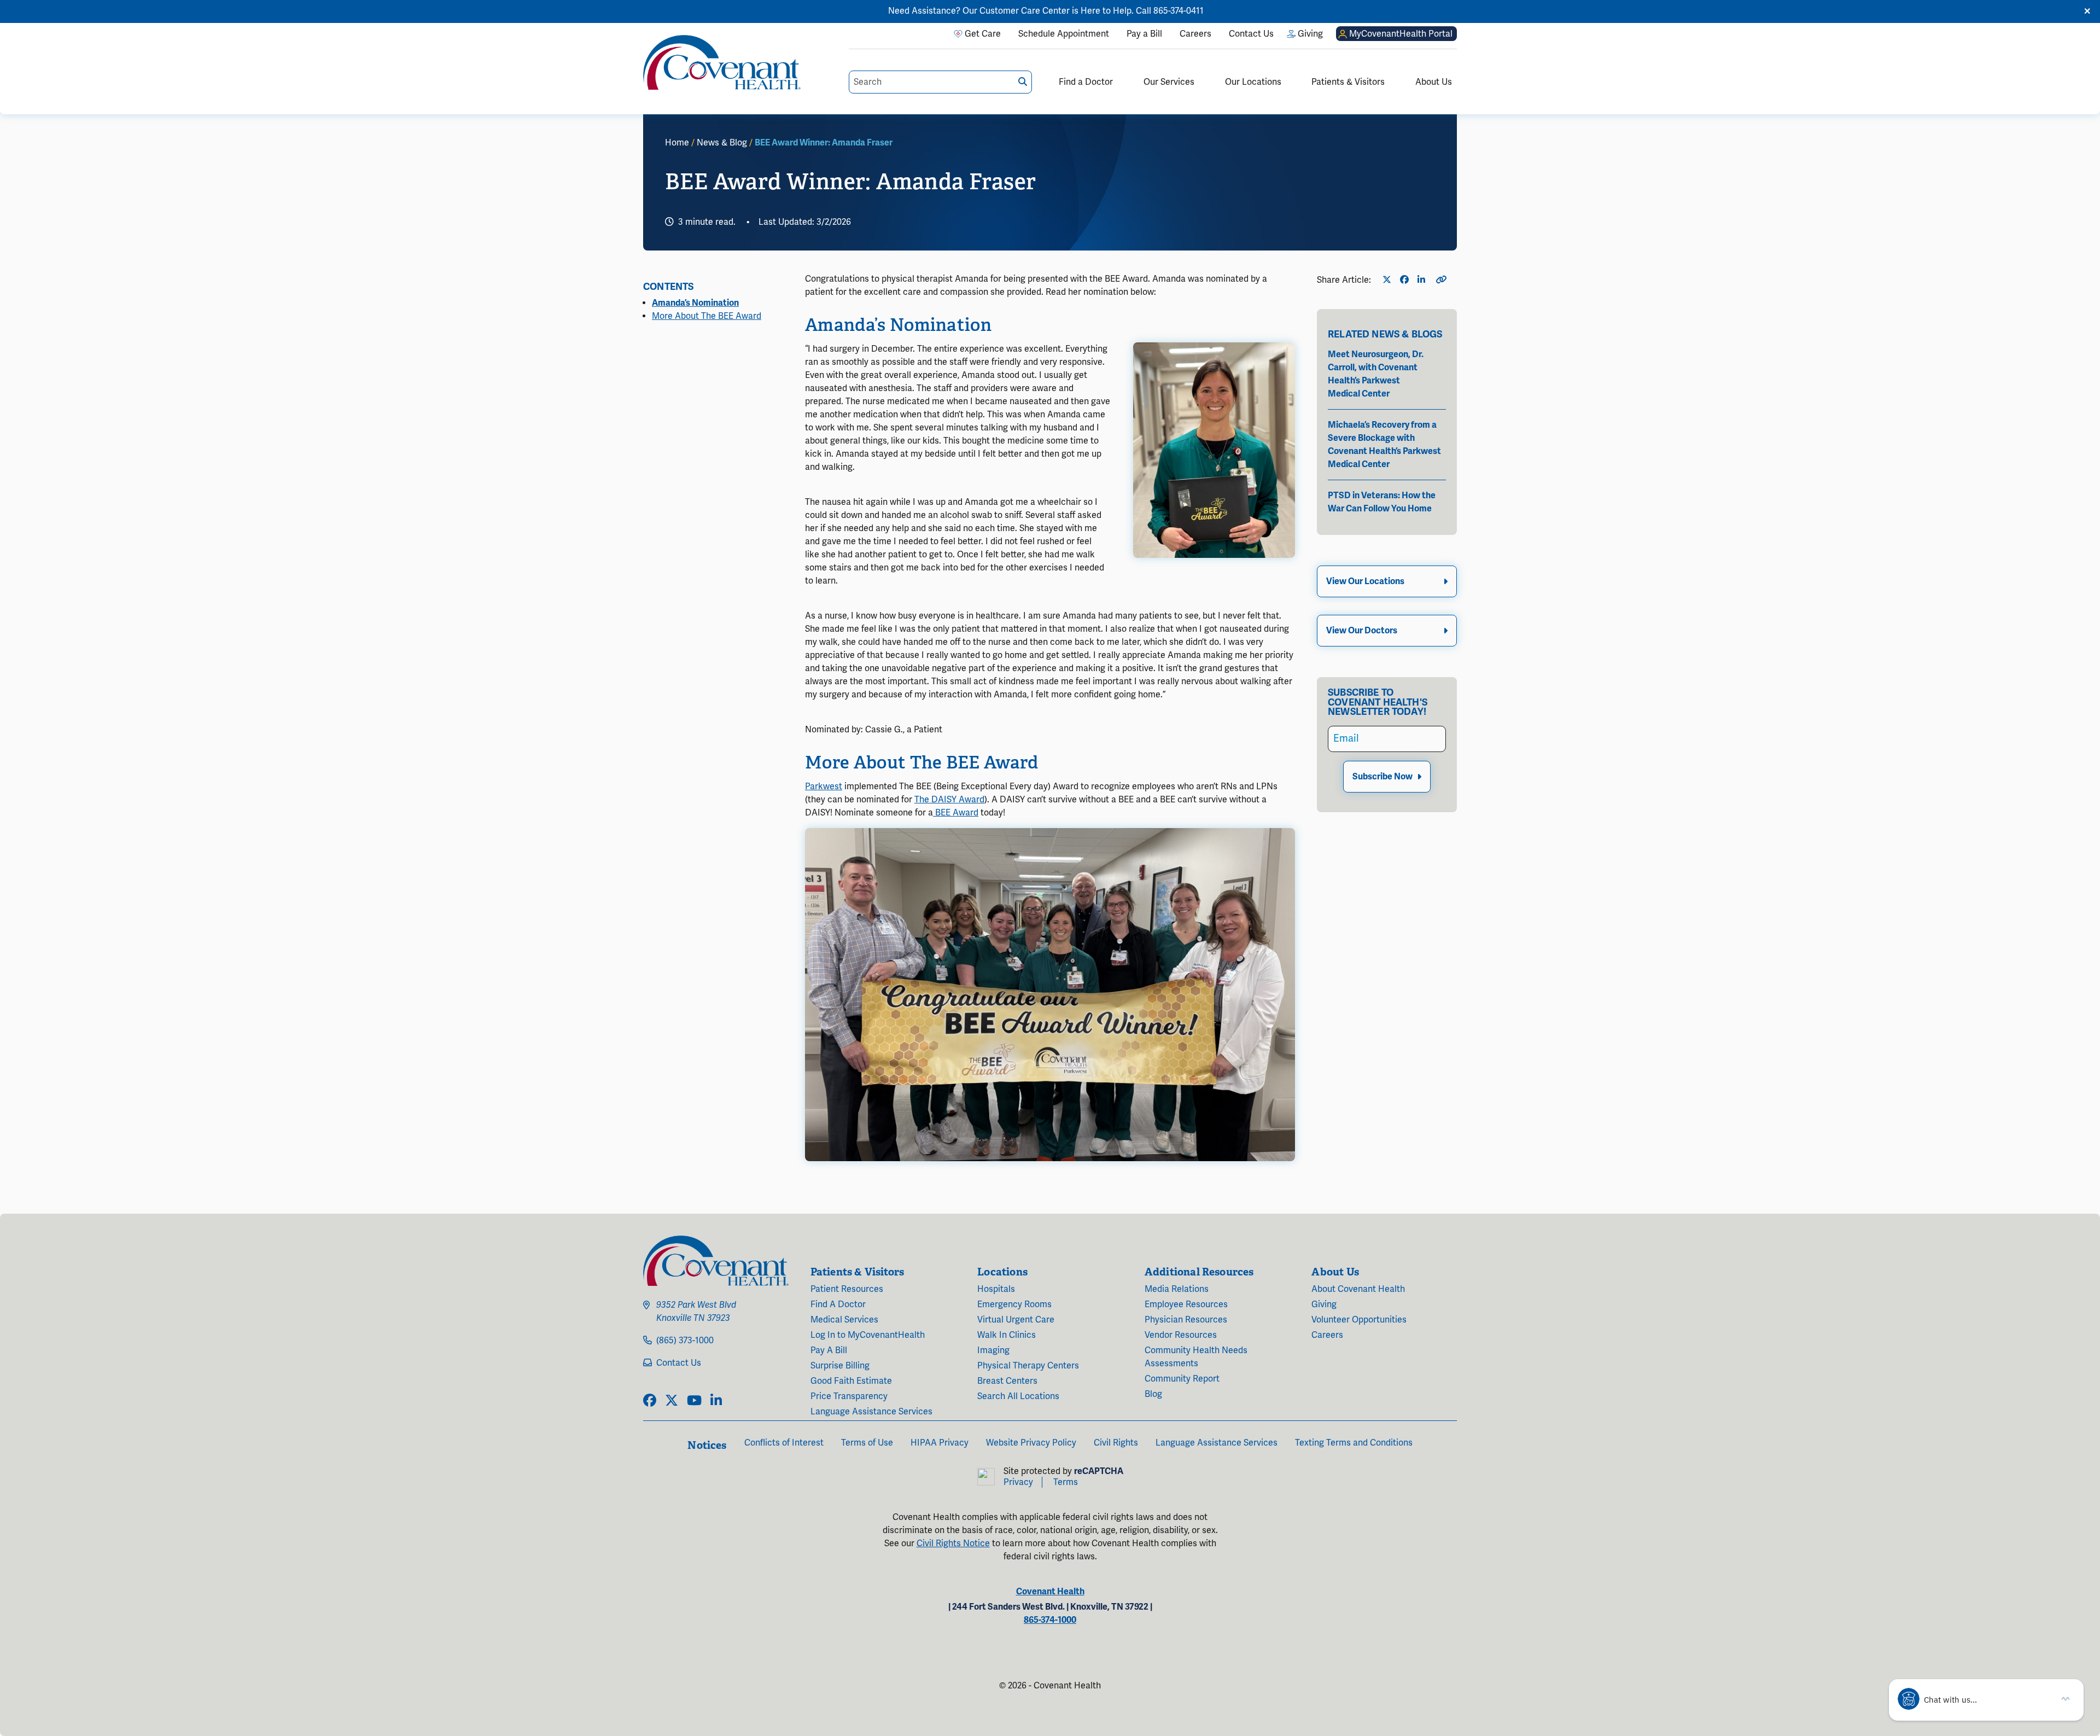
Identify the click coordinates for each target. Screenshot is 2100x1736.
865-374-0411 (1179, 11)
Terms (1066, 1482)
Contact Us (679, 1363)
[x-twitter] (672, 1401)
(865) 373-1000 (685, 1341)
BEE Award (956, 813)
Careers (1327, 1335)
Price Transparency (849, 1396)
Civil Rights (1116, 1443)
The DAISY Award (949, 800)
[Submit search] (1023, 82)
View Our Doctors (1362, 631)
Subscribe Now (1382, 777)
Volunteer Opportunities (1359, 1320)
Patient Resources (847, 1289)
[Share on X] (1389, 280)
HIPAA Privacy (940, 1443)
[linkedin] (716, 1401)
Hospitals (996, 1289)
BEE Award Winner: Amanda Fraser (824, 143)
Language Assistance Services (871, 1412)
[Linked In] (1424, 280)
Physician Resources (1186, 1320)
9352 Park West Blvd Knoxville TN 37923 (696, 1312)
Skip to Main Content (9, 9)
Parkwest (824, 787)
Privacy (1018, 1482)
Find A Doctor (838, 1304)
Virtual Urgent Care (1016, 1320)
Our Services (1169, 82)
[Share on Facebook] (1407, 280)
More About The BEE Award (707, 316)
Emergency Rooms (1014, 1304)
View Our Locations (1365, 581)
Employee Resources (1186, 1304)
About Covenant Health (1358, 1289)
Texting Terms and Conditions (1354, 1443)
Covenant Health (1050, 1592)
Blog (1153, 1394)
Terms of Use (867, 1443)
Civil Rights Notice (953, 1543)
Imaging (993, 1350)
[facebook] (650, 1401)
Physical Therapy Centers (1028, 1366)
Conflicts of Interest (784, 1443)
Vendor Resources (1181, 1335)
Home (677, 143)
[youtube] (694, 1401)
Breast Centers (1007, 1381)
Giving (1324, 1304)
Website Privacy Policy (1031, 1443)
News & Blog (722, 143)
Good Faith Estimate (851, 1381)
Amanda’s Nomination (695, 303)
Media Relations (1177, 1289)
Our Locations (1253, 82)
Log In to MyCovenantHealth (868, 1335)
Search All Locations (1018, 1396)
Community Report (1182, 1379)
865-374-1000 (1050, 1620)
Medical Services (844, 1320)
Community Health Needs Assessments (1196, 1357)
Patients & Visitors (1348, 82)
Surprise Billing (840, 1366)
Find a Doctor (1086, 82)
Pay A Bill (829, 1350)
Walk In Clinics (1007, 1335)
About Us (1434, 82)
